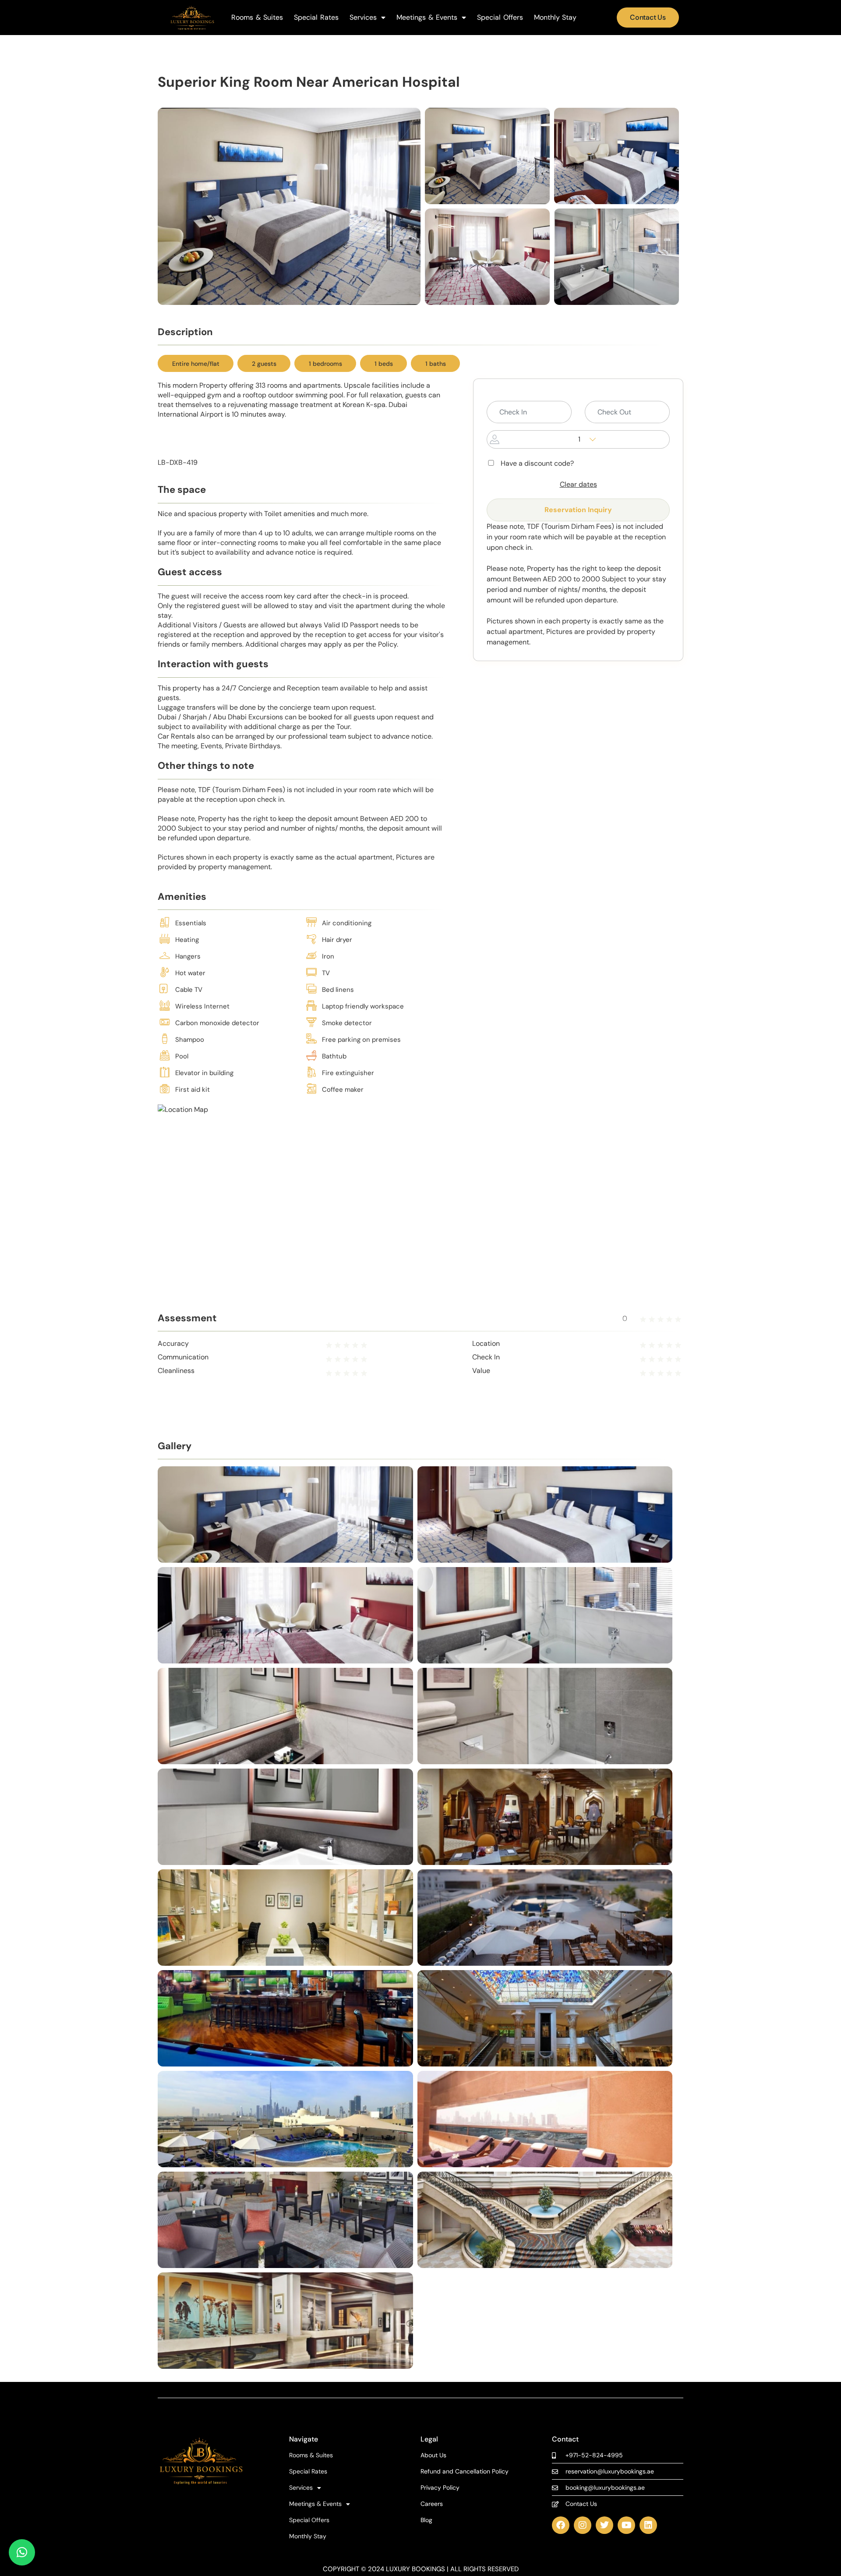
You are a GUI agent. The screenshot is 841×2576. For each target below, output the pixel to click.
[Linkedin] (648, 2525)
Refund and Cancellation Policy (465, 2472)
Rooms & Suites (257, 18)
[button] (22, 2552)
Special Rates (316, 18)
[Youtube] (626, 2525)
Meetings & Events (427, 18)
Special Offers (500, 18)
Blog (426, 2520)
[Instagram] (583, 2525)
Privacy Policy (440, 2488)
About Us (433, 2455)
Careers (432, 2504)
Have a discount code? (537, 464)
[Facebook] (561, 2525)
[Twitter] (604, 2525)
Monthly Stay (555, 18)
